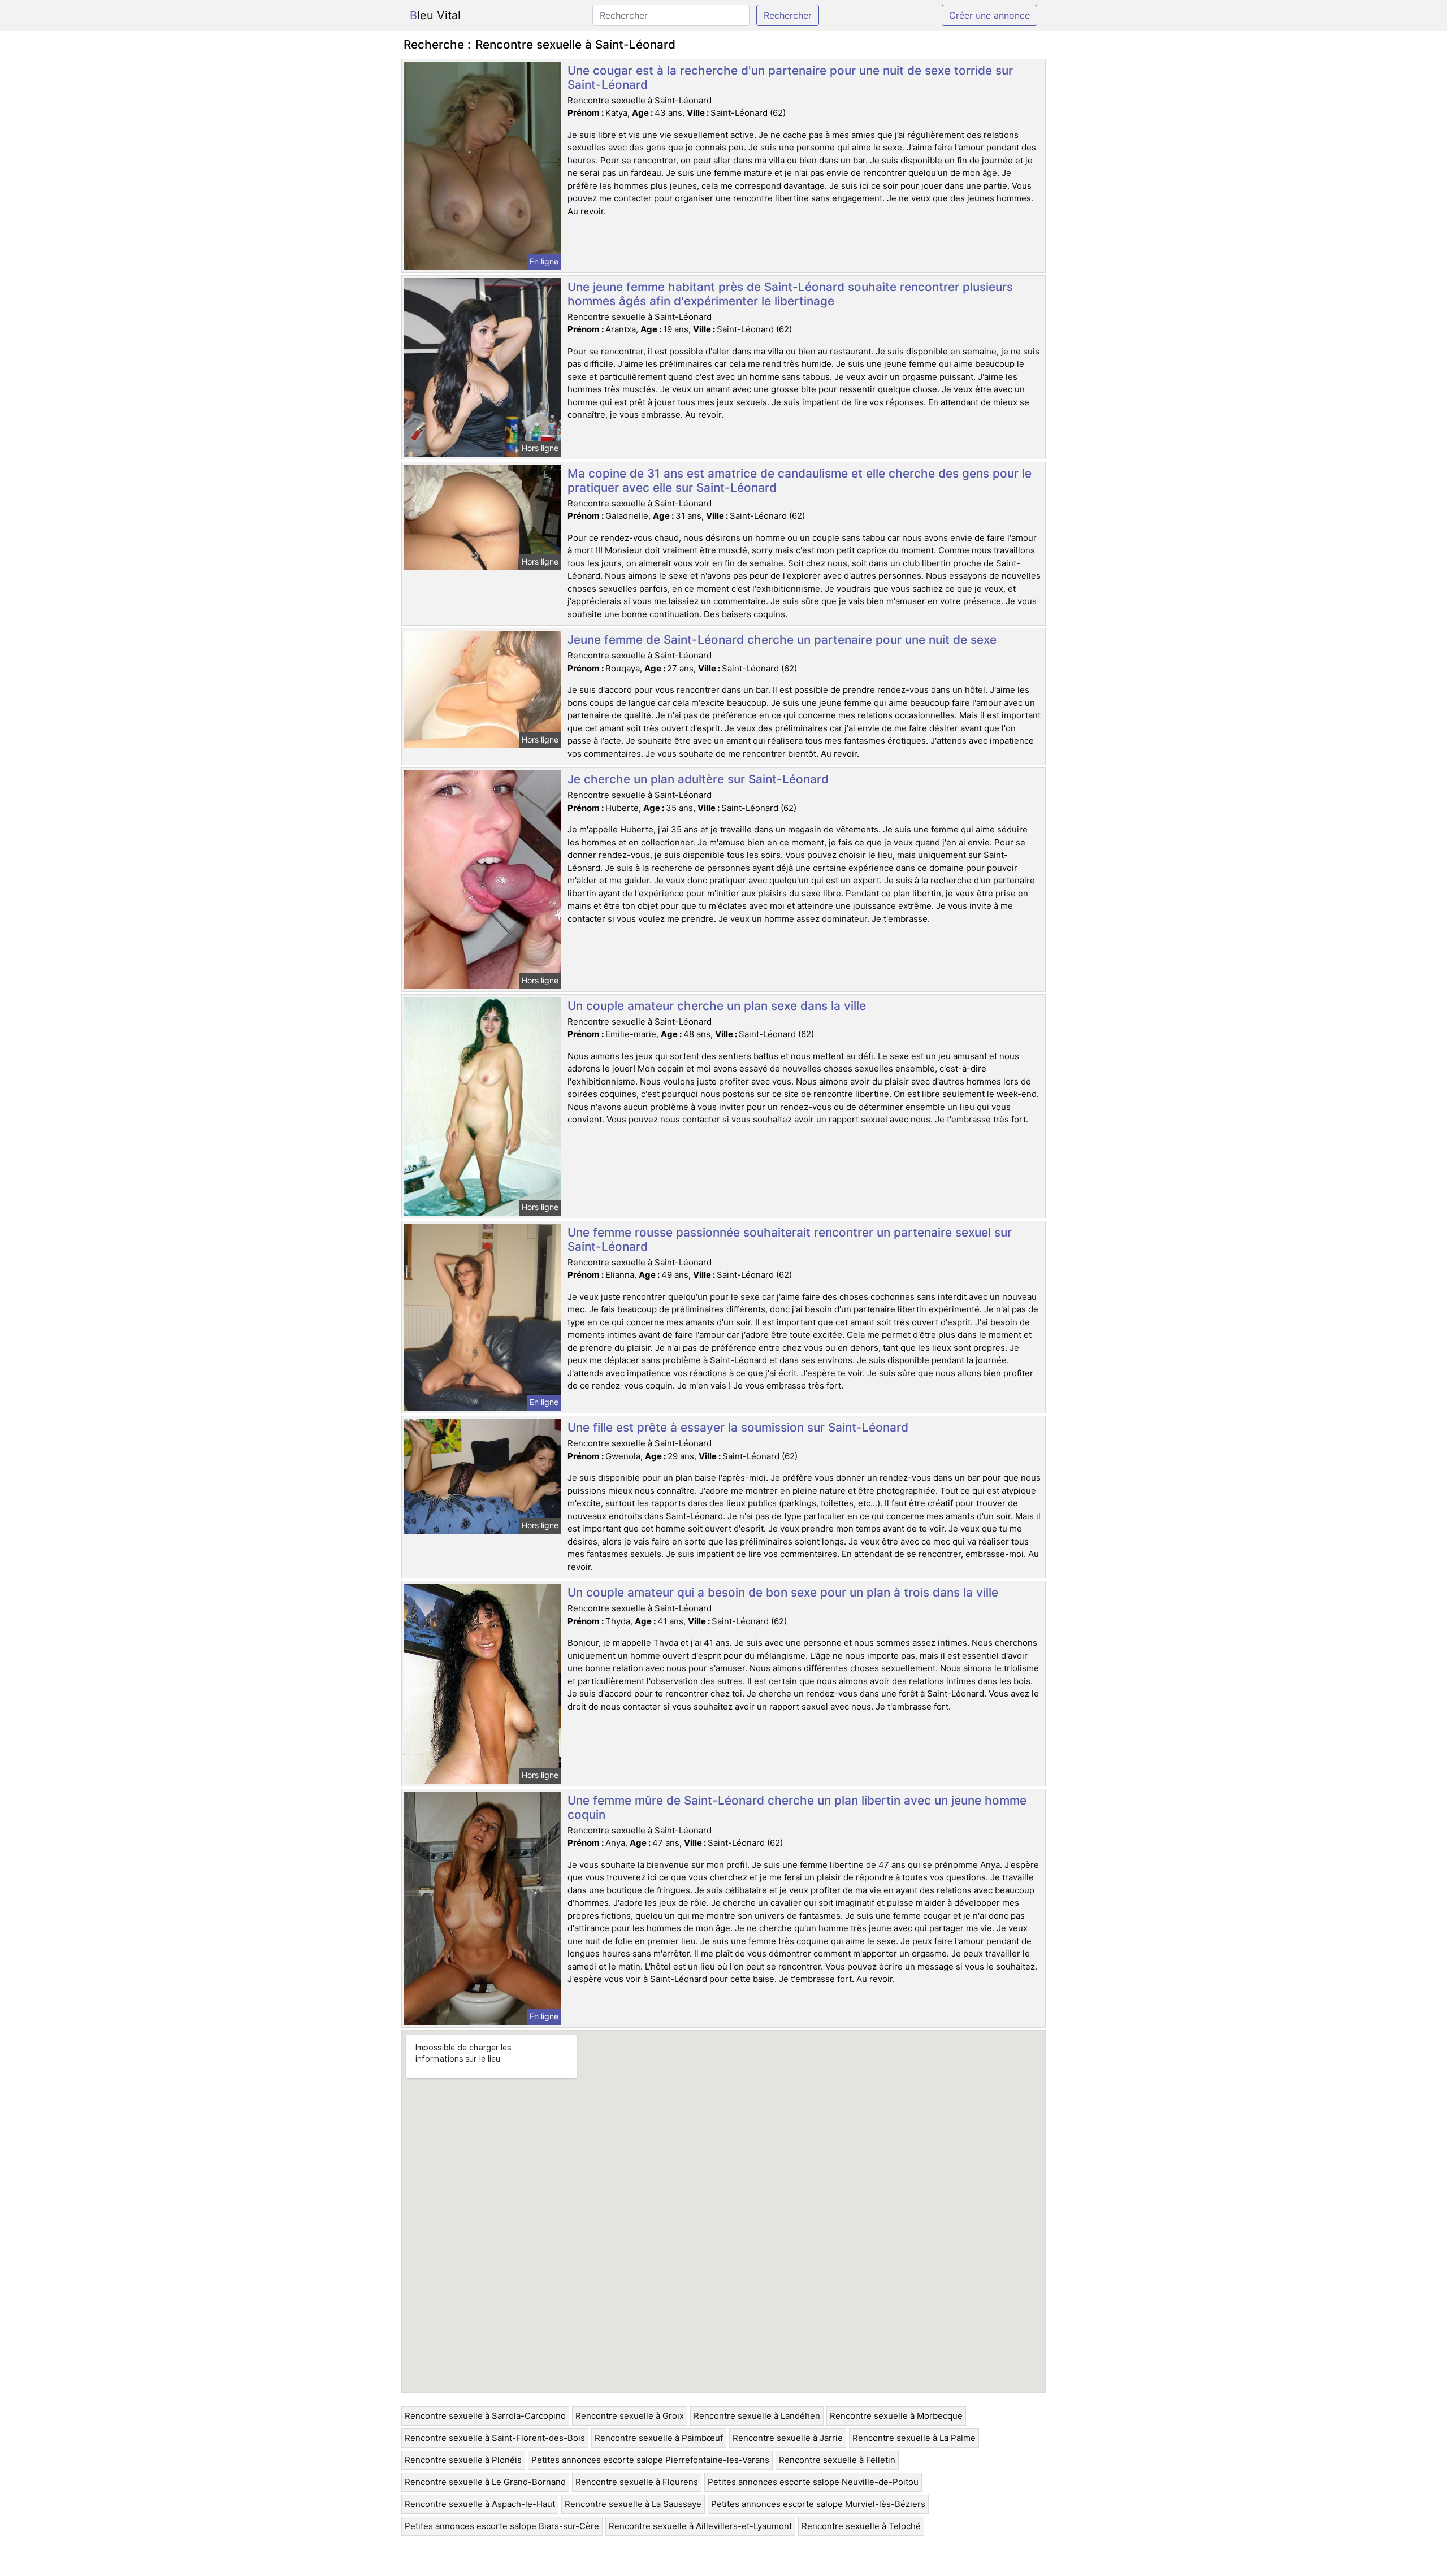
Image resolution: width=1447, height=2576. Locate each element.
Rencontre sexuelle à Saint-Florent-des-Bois (495, 2438)
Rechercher (788, 15)
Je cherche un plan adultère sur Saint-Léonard (698, 779)
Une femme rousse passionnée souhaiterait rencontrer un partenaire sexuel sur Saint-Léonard (790, 1239)
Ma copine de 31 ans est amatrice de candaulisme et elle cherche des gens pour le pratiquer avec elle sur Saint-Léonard (800, 480)
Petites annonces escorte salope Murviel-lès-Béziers (818, 2504)
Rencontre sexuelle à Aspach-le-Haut (480, 2504)
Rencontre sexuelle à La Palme (914, 2438)
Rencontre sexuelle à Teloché (861, 2526)
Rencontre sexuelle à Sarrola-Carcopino (485, 2416)
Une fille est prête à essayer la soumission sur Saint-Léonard (738, 1427)
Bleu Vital (435, 15)
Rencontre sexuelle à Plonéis (463, 2460)
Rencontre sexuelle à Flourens (637, 2482)
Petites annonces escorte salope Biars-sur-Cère (502, 2526)
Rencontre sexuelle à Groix (630, 2416)
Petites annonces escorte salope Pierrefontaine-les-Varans (650, 2460)
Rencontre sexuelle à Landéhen (757, 2416)
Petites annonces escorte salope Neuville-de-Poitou (813, 2482)
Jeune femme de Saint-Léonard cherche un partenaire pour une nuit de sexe (782, 639)
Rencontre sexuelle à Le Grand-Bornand (485, 2482)
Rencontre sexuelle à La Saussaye (633, 2504)
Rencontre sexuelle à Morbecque (896, 2416)
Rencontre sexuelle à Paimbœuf (659, 2438)
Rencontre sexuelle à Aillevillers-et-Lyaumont (700, 2526)
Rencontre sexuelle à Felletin (837, 2460)
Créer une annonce (989, 15)
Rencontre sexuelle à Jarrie (788, 2438)
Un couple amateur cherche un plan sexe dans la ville (717, 1006)
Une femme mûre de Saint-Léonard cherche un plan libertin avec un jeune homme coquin (797, 1807)
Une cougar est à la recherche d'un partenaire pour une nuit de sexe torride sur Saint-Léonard (790, 77)
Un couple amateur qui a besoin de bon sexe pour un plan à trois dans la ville (783, 1592)
